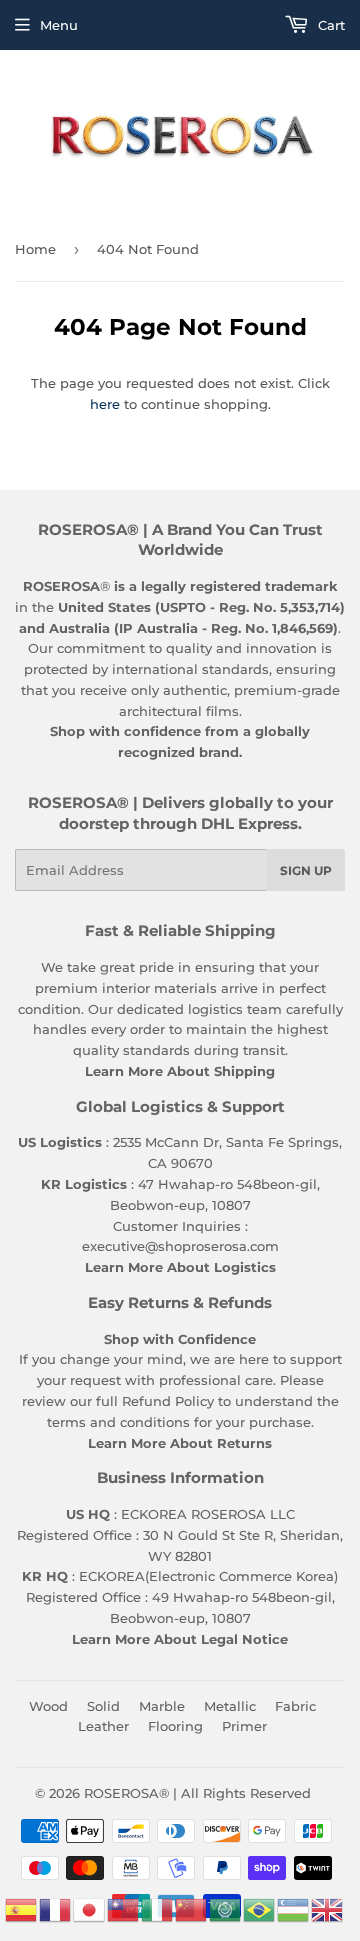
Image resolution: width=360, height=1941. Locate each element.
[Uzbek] (294, 1908)
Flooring (175, 1726)
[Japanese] (90, 1908)
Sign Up (306, 870)
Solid (103, 1706)
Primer (244, 1726)
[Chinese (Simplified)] (192, 1908)
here (105, 404)
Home (35, 249)
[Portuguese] (260, 1908)
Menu (59, 25)
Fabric (295, 1706)
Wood (48, 1706)
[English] (328, 1908)
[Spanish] (22, 1908)
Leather (103, 1726)
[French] (56, 1908)
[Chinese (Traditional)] (124, 1908)
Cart (329, 25)
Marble (162, 1706)
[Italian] (158, 1908)
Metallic (230, 1706)
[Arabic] (226, 1908)
